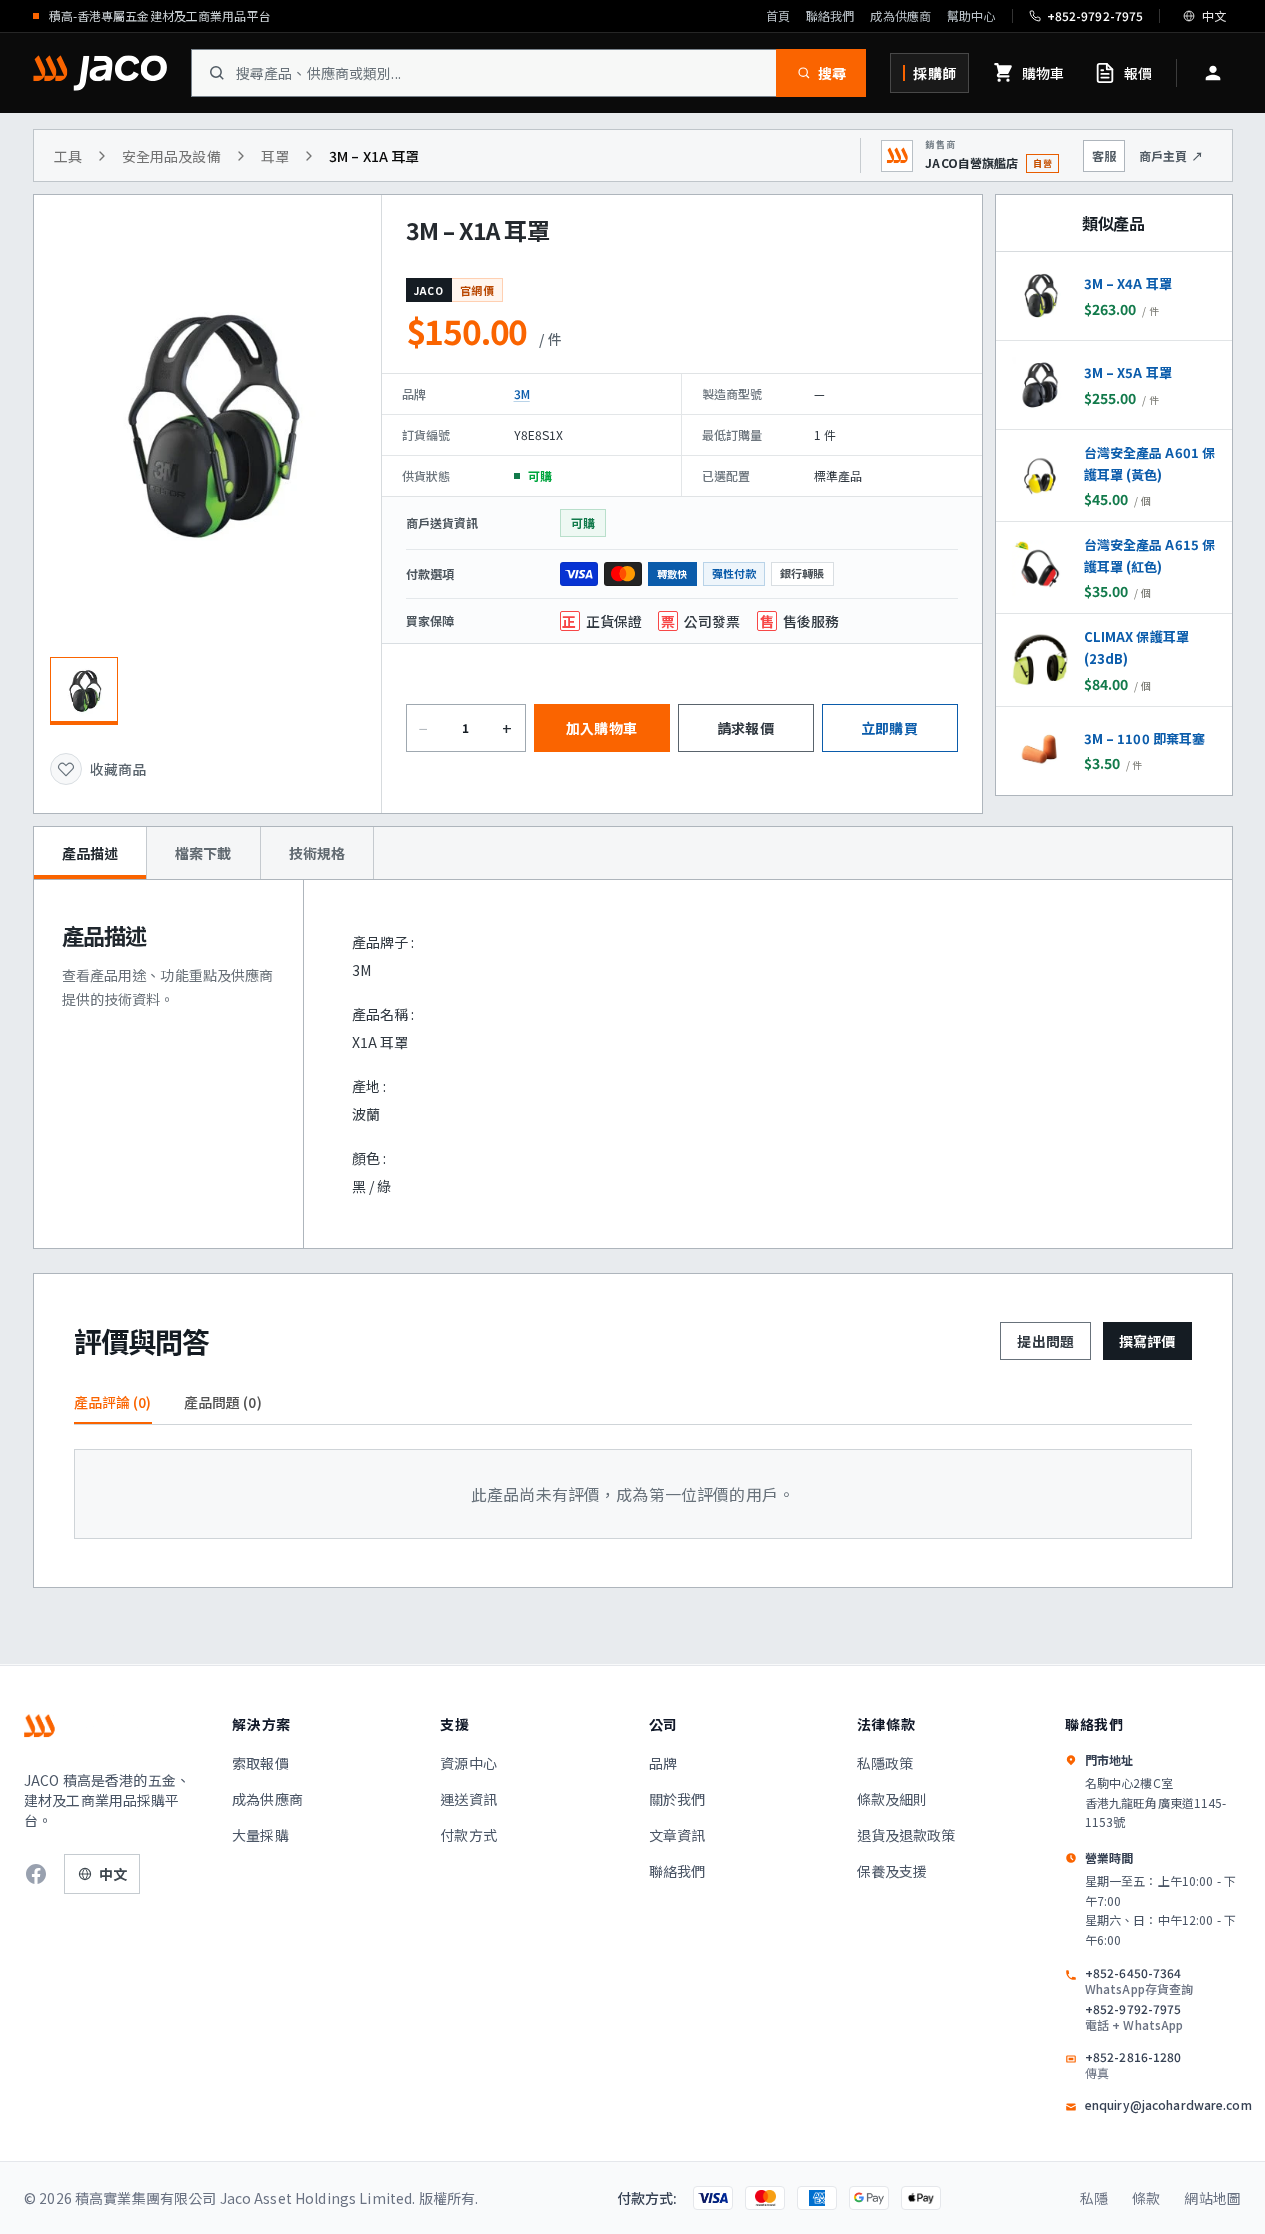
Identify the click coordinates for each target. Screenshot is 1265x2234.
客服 (1104, 155)
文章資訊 (677, 1835)
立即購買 (889, 728)
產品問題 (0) (223, 1402)
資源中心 (468, 1763)
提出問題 (1045, 1341)
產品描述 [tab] (90, 853)
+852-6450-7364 (1139, 1981)
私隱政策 (885, 1763)
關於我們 (677, 1799)
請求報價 (745, 728)
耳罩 (275, 156)
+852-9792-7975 (1134, 2017)
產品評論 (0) (113, 1402)
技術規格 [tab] (317, 853)
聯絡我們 (830, 16)
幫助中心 (971, 16)
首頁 (778, 16)
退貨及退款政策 (906, 1835)
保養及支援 (892, 1871)
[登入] (1213, 73)
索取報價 (260, 1763)
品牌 (663, 1763)
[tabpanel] (633, 1064)
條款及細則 (892, 1799)
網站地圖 (1212, 2198)
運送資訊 (468, 1799)
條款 (1146, 2198)
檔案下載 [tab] (203, 853)
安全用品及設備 (171, 156)
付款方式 (468, 1835)
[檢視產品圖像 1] (84, 691)
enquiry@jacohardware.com (1168, 2105)
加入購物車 (601, 728)
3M (522, 393)
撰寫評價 (1147, 1341)
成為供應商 (900, 16)
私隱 (1094, 2198)
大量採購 (260, 1835)
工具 (68, 156)
